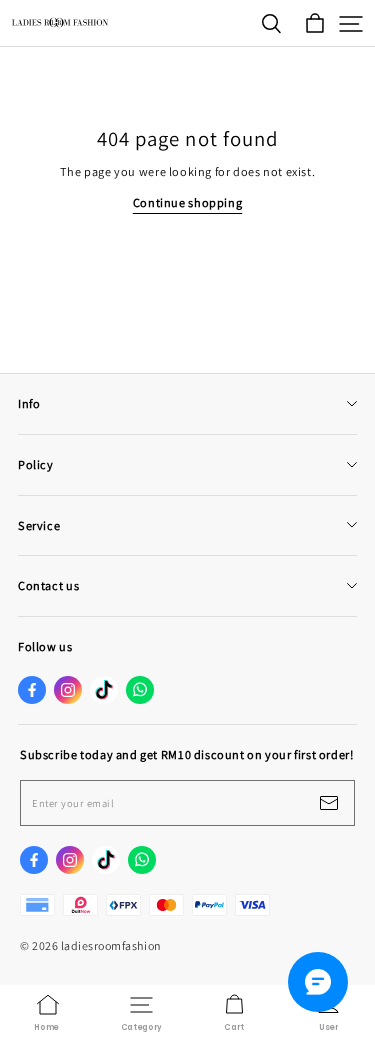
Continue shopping (187, 202)
